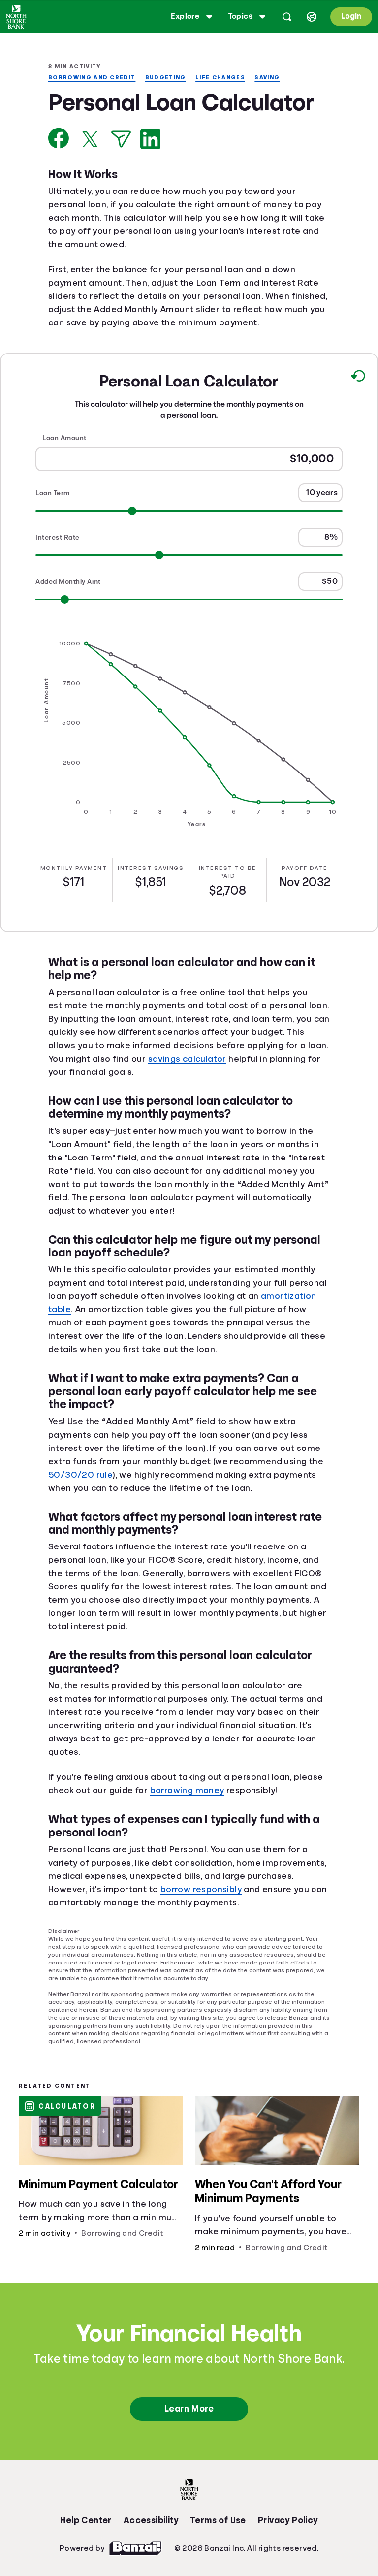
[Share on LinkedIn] (150, 166)
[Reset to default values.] (358, 418)
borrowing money (225, 1844)
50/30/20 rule (95, 1528)
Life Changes (226, 78)
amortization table (91, 1350)
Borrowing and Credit (93, 78)
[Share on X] (90, 166)
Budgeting (170, 78)
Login (350, 16)
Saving (274, 78)
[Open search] (285, 17)
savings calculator (282, 1099)
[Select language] (310, 17)
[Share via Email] (121, 166)
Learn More (189, 2462)
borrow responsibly (257, 1943)
